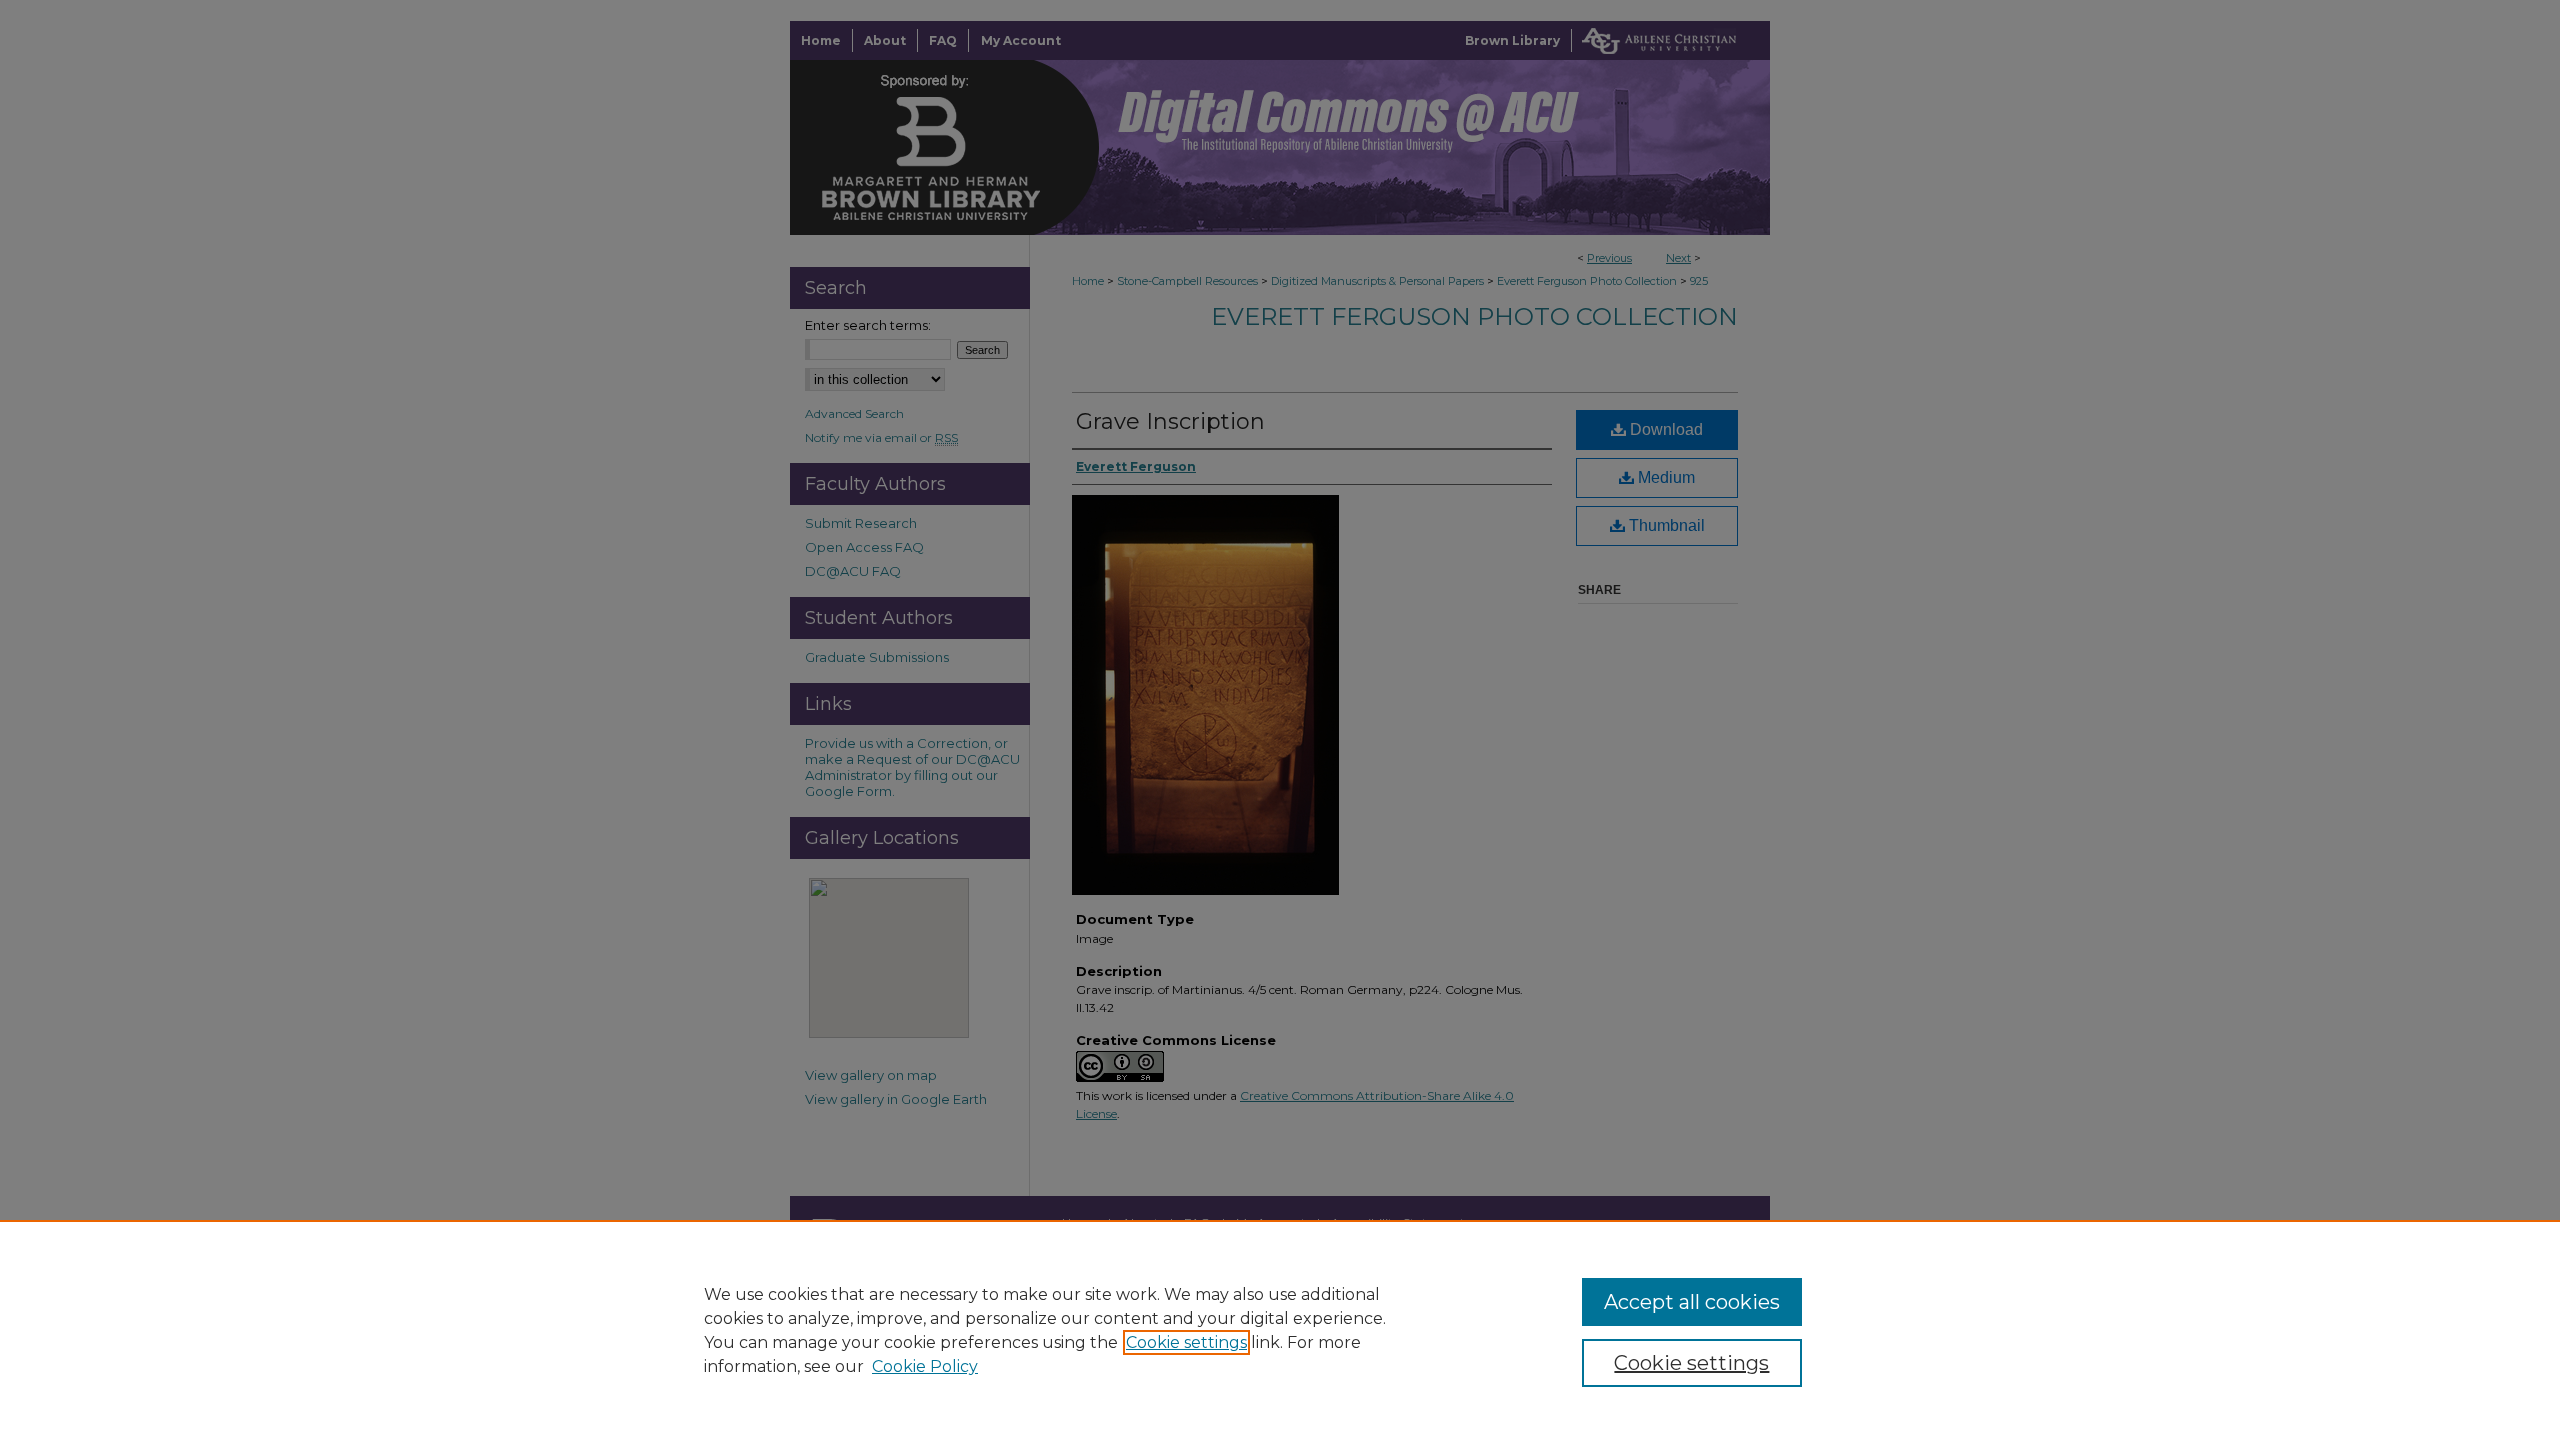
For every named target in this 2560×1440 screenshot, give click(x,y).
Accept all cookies (1692, 1302)
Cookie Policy (925, 1366)
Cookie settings (1186, 1342)
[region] (1280, 1330)
